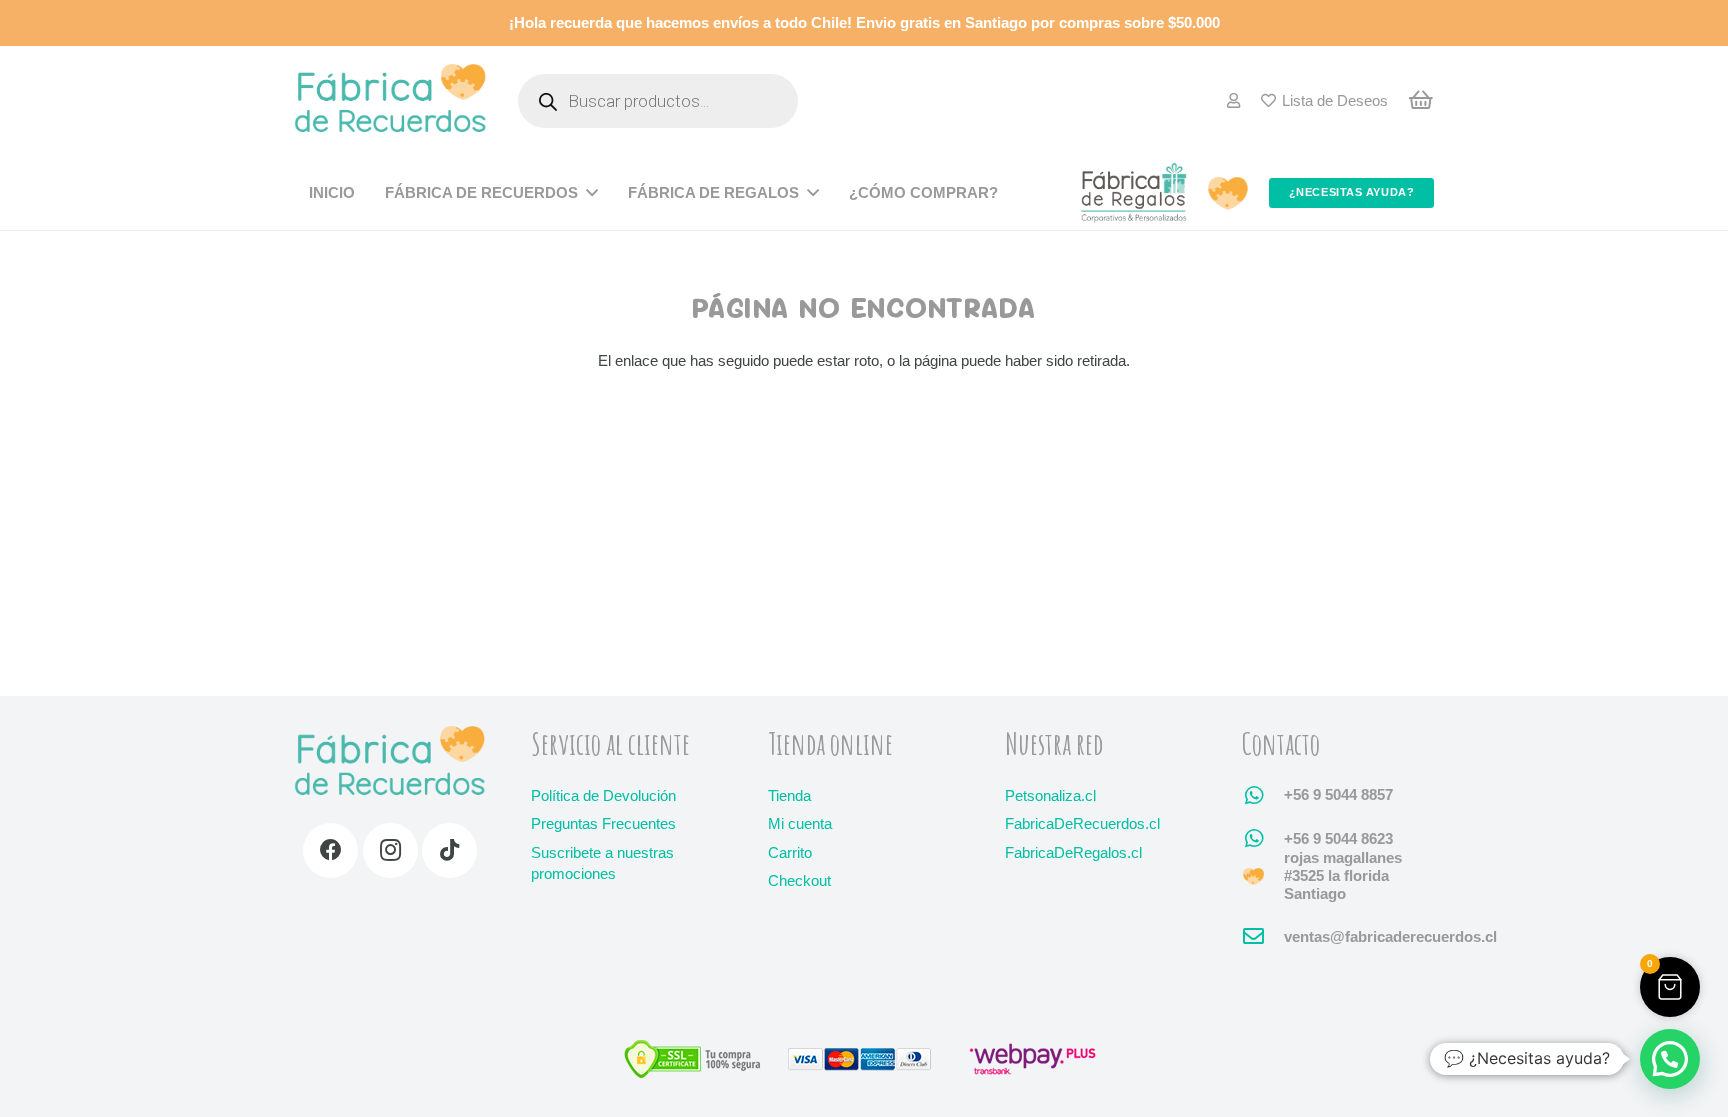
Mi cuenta (800, 823)
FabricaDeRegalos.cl (1073, 852)
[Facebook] (330, 850)
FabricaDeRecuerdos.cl (1082, 823)
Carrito (790, 852)
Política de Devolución (603, 795)
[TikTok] (449, 850)
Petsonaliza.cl (1050, 795)
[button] (1670, 987)
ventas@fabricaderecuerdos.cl (1390, 936)
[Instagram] (390, 850)
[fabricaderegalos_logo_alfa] (1134, 193)
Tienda (789, 795)
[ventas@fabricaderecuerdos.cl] (1263, 937)
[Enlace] (1233, 100)
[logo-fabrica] (390, 101)
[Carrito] (1421, 101)
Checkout (799, 880)
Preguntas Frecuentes (603, 823)
